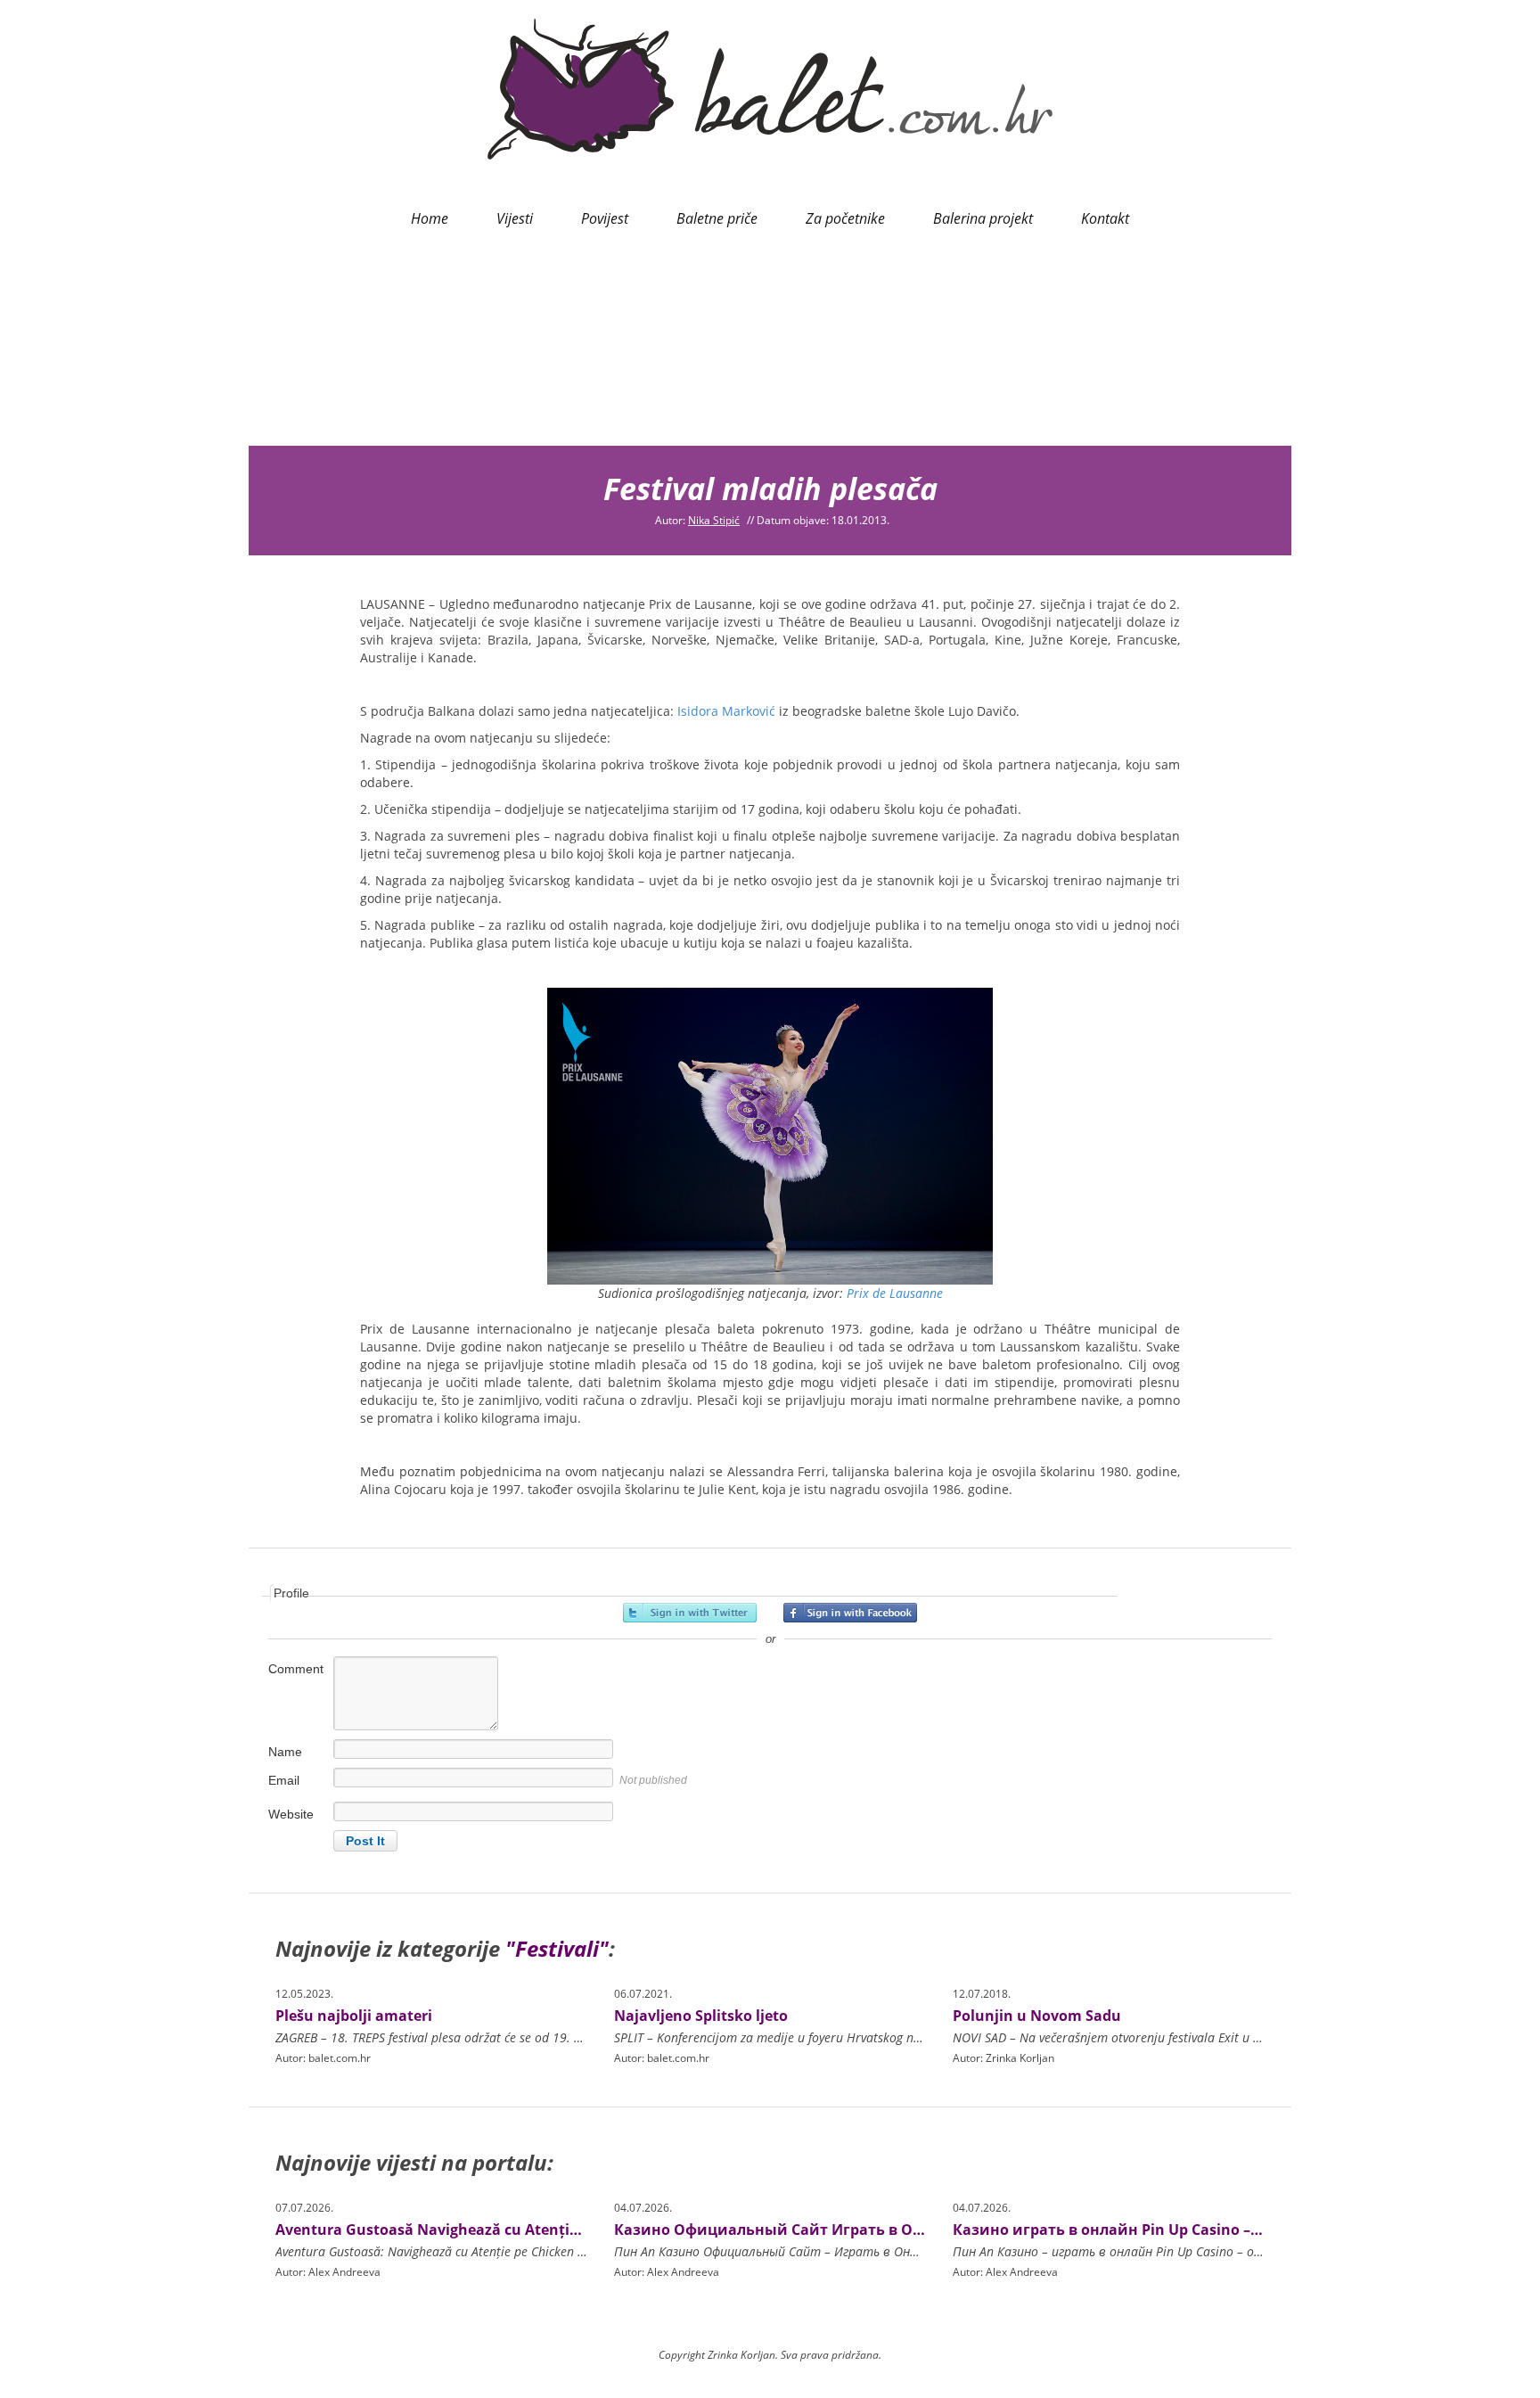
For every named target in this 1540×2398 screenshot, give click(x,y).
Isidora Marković (726, 711)
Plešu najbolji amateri (354, 2016)
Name (285, 1752)
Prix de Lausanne (893, 1293)
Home (430, 218)
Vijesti (515, 218)
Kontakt (1105, 218)
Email (284, 1780)
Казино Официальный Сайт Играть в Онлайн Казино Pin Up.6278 (860, 2230)
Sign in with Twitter (690, 1613)
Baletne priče (717, 218)
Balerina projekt (983, 218)
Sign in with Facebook (850, 1613)
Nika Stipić (714, 520)
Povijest (605, 218)
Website (291, 1814)
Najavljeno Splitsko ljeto (701, 2016)
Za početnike (845, 218)
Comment (296, 1669)
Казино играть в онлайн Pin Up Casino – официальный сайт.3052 (1196, 2230)
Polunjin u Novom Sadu (1037, 2016)
